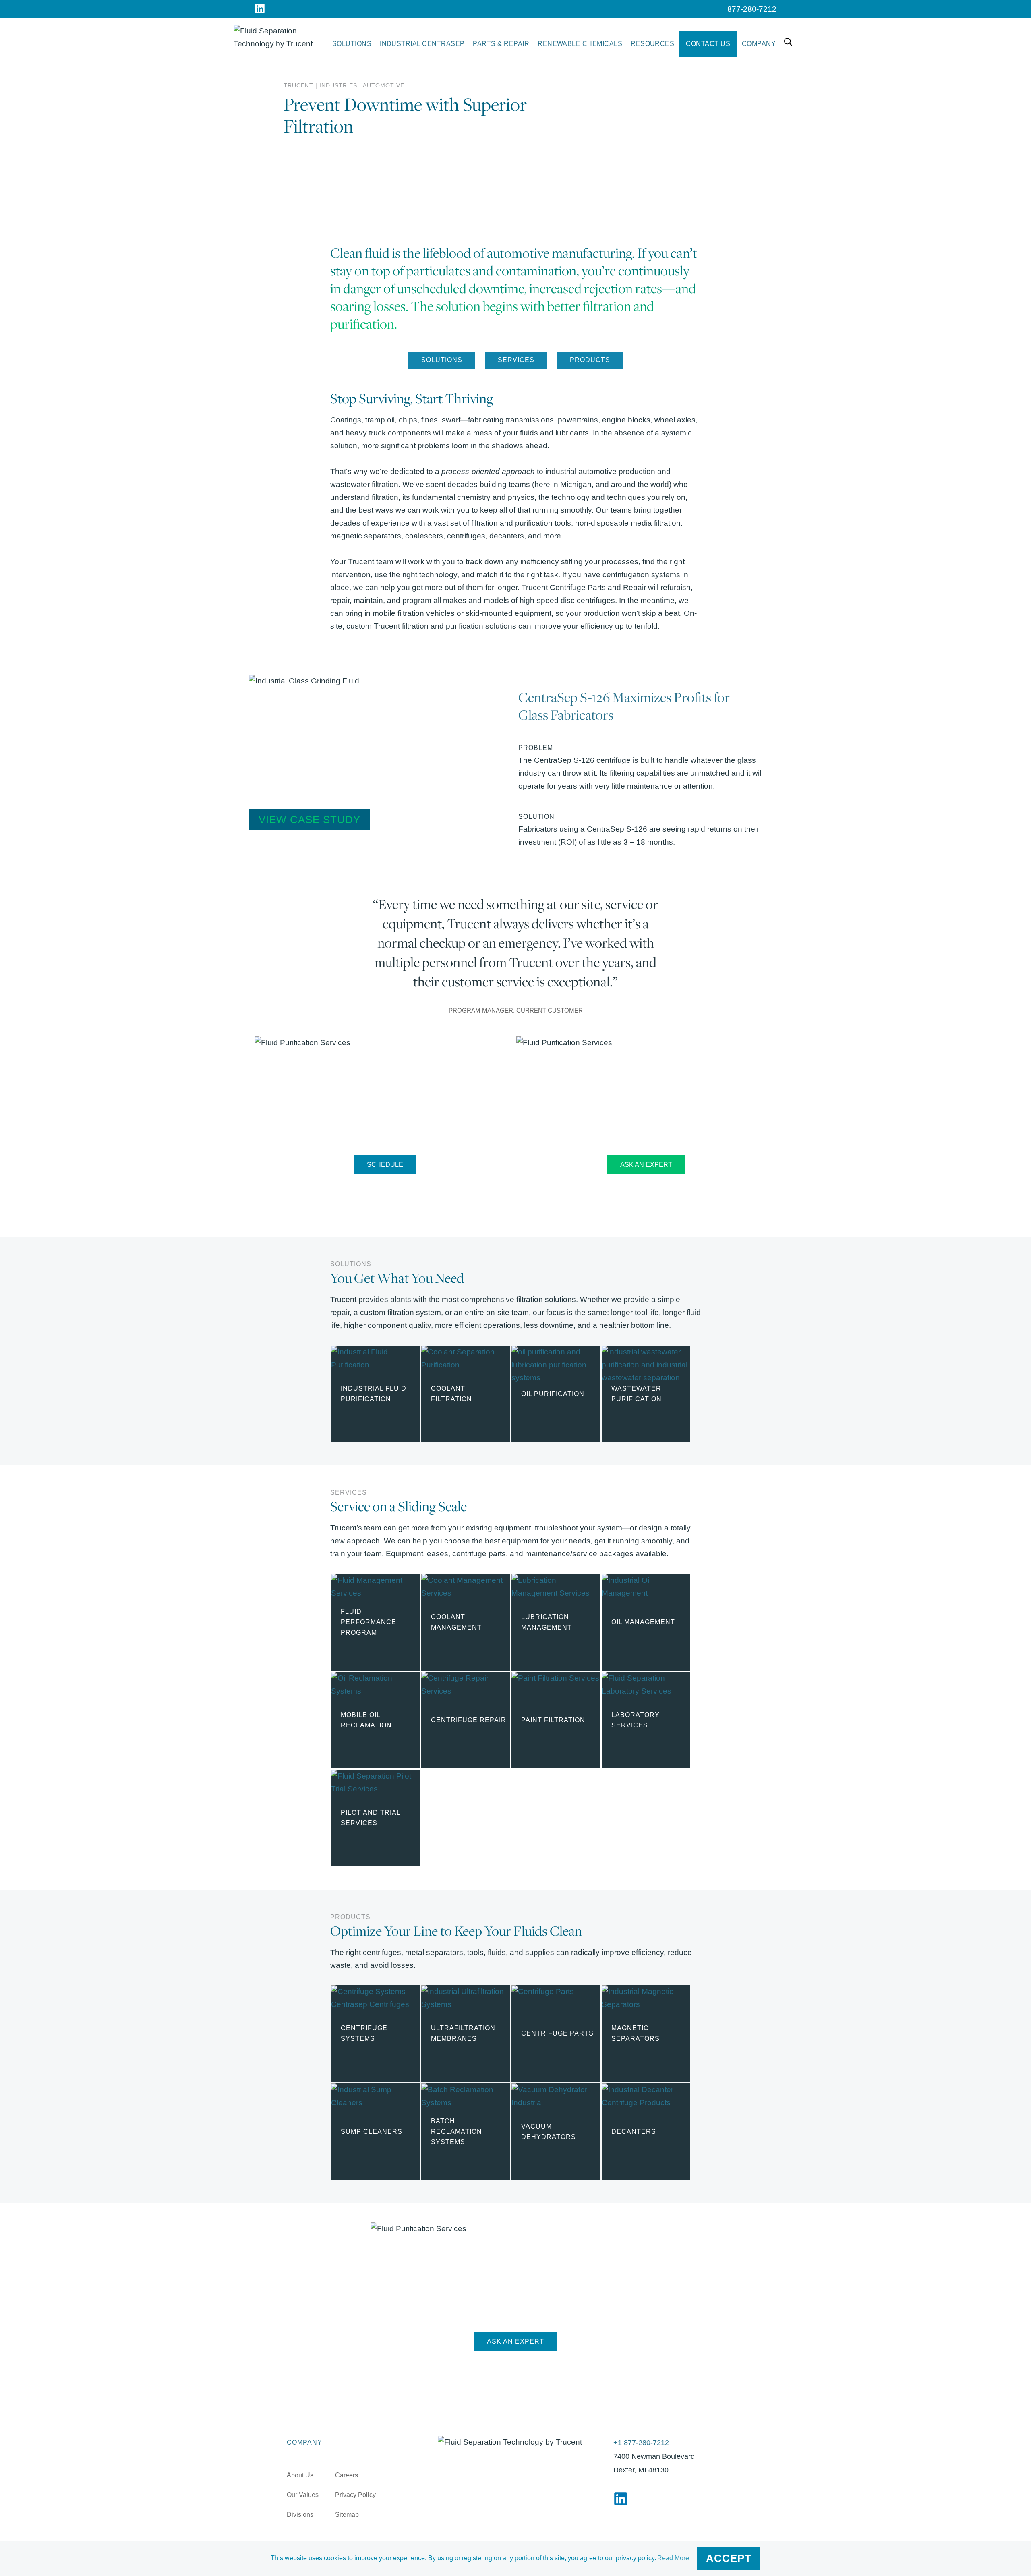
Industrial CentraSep (422, 44)
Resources (652, 44)
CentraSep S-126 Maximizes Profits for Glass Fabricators (624, 706)
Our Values (303, 2495)
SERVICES (516, 360)
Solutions (352, 44)
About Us (300, 2475)
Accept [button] (729, 2558)
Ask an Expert (646, 1165)
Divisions (300, 2515)
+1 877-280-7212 (641, 2443)
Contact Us (708, 44)
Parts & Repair (501, 44)
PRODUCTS (590, 360)
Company (759, 44)
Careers (347, 2475)
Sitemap (347, 2515)
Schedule (385, 1165)
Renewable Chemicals (580, 44)
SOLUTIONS (442, 360)
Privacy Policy (355, 2495)
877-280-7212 (752, 9)
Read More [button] (673, 2558)
